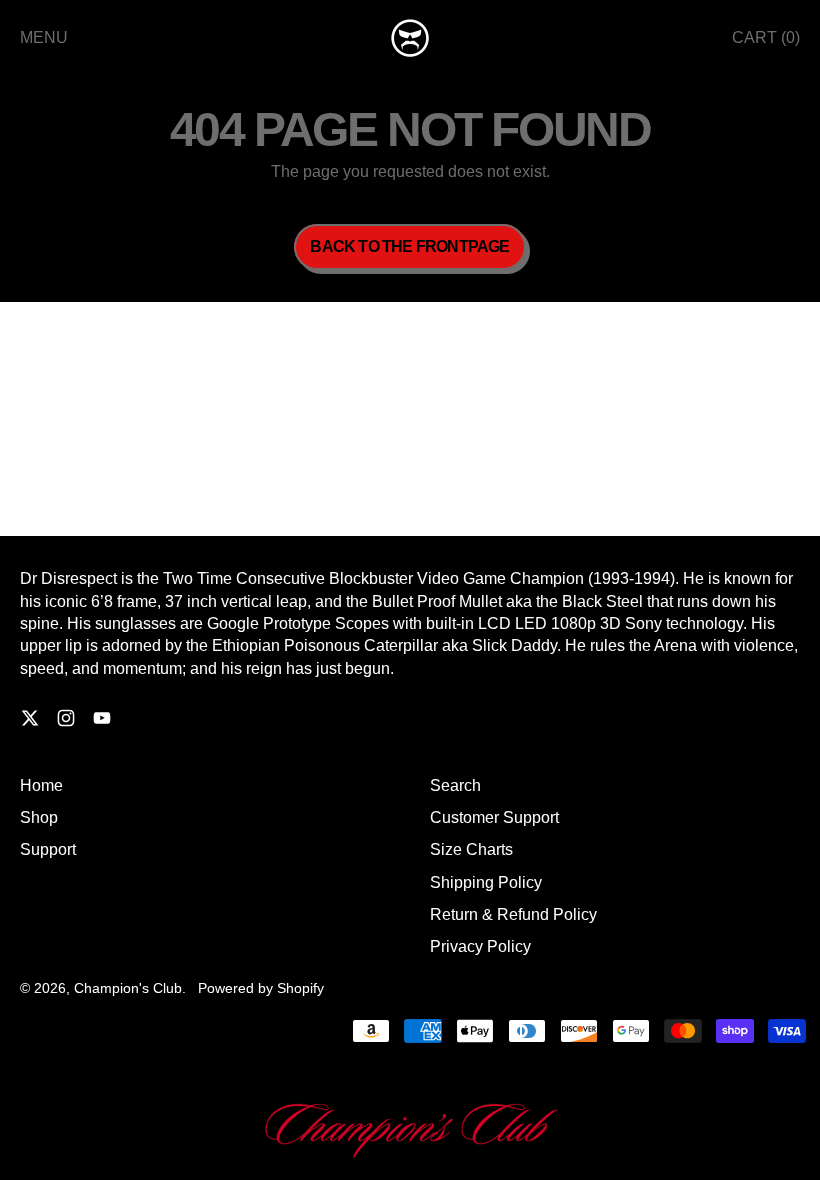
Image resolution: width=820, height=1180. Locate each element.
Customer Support (494, 817)
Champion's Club (128, 988)
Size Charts (471, 849)
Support (48, 849)
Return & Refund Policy (513, 914)
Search (455, 785)
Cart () (765, 43)
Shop (39, 817)
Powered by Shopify (261, 988)
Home (41, 785)
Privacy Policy (480, 946)
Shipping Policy (486, 882)
